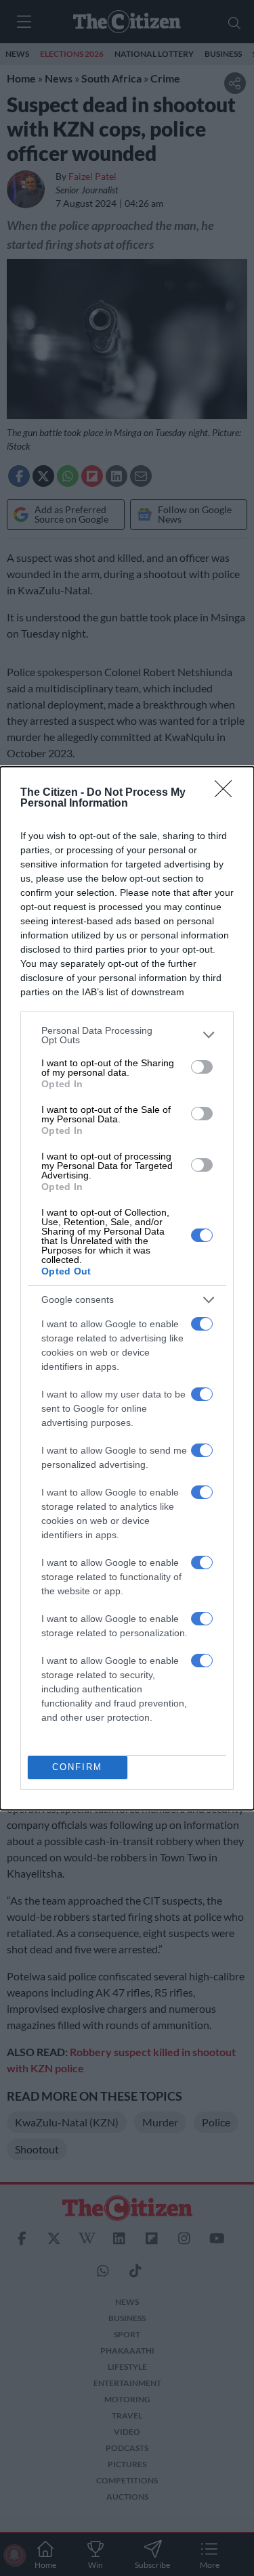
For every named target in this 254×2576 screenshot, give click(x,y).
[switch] (202, 1067)
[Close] (228, 793)
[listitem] (127, 1035)
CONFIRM (77, 1767)
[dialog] (127, 1288)
